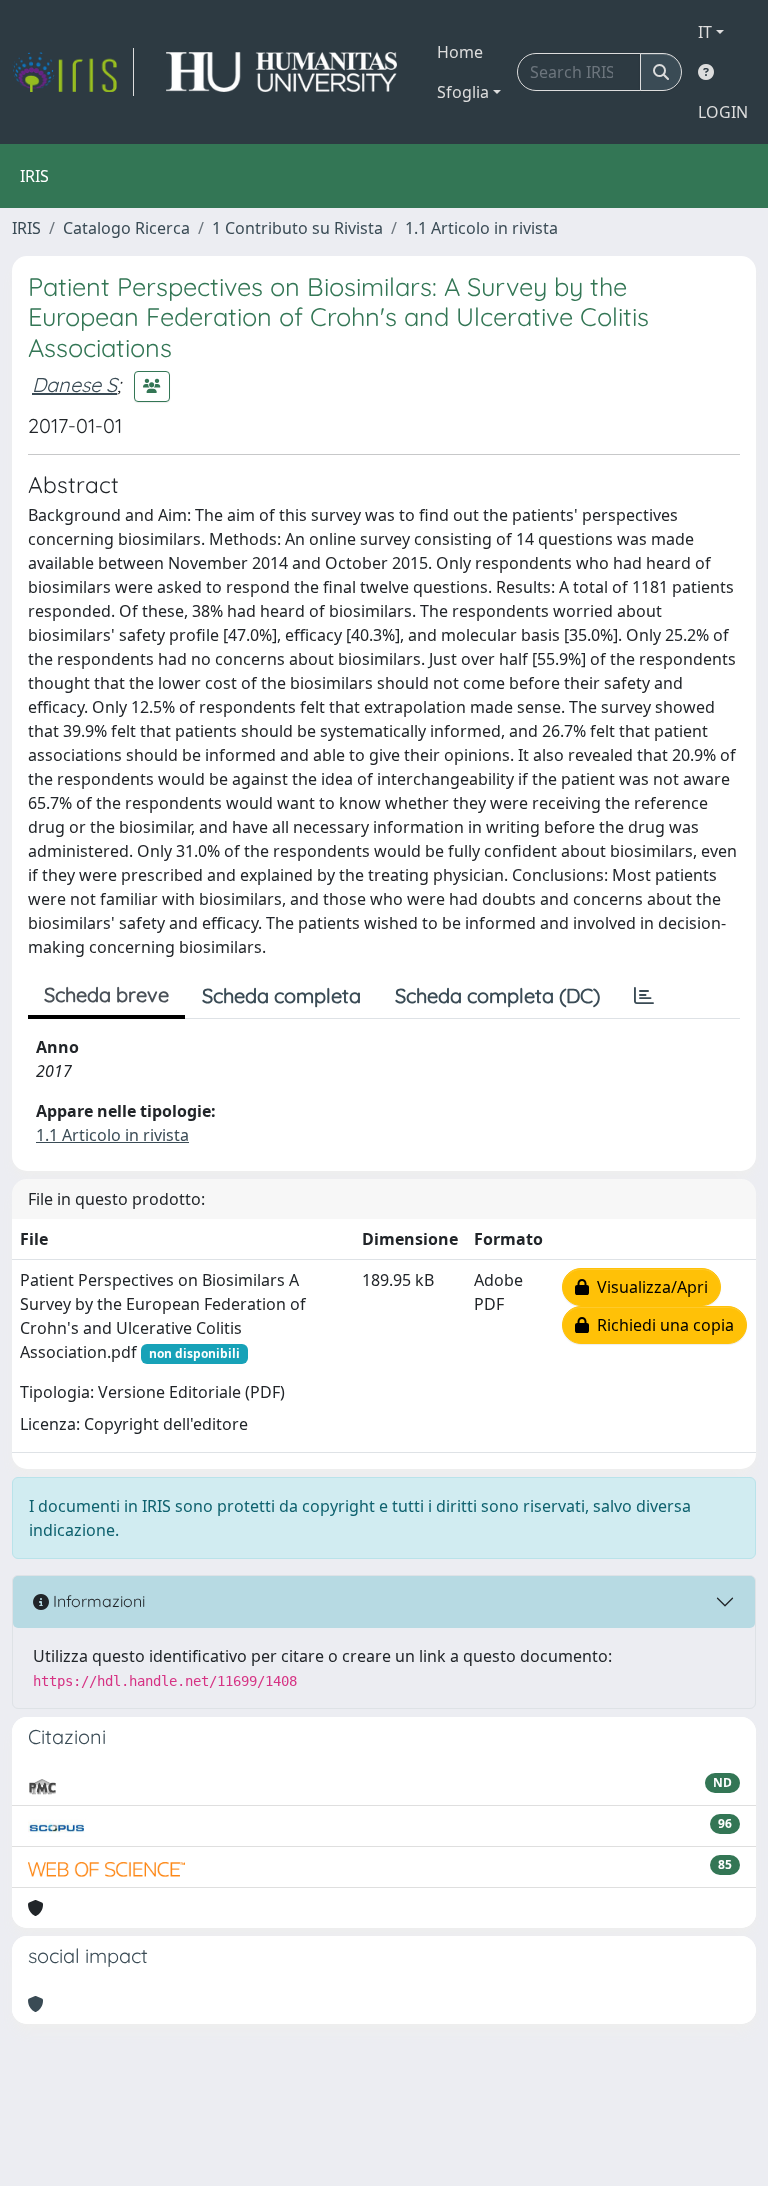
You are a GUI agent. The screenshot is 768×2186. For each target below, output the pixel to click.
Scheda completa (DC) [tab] (497, 995)
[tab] (644, 996)
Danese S (74, 384)
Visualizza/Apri (648, 1287)
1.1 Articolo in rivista (481, 228)
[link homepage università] (281, 72)
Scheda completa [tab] (281, 995)
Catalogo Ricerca (126, 228)
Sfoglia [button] (463, 92)
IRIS (26, 228)
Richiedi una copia (661, 1325)
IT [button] (705, 32)
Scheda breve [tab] (106, 994)
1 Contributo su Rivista (297, 228)
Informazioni (97, 1601)
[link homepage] (73, 72)
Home (460, 52)
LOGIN (723, 112)
